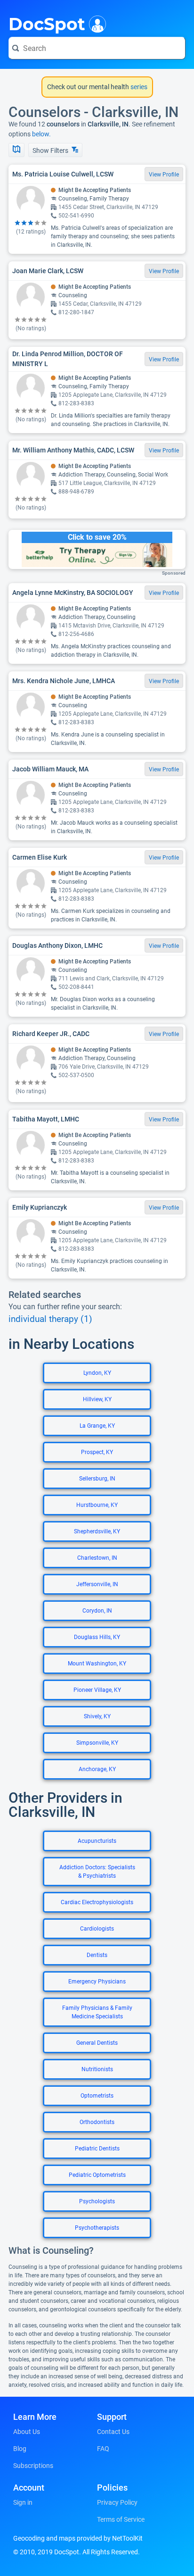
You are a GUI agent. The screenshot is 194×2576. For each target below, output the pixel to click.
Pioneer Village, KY (97, 1690)
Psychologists (97, 2201)
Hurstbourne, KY (97, 1505)
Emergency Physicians (97, 1982)
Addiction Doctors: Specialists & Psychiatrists (97, 1872)
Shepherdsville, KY (97, 1531)
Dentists (97, 1955)
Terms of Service (121, 2519)
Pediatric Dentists (97, 2149)
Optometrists (97, 2096)
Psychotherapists (97, 2228)
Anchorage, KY (97, 1769)
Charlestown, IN (97, 1558)
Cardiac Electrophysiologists (97, 1902)
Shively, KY (97, 1716)
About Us (27, 2432)
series (138, 87)
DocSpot (47, 23)
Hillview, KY (97, 1399)
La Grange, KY (97, 1426)
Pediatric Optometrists (97, 2175)
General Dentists (97, 2043)
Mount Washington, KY (97, 1664)
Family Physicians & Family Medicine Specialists (97, 2012)
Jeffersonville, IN (97, 1584)
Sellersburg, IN (97, 1479)
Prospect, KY (97, 1452)
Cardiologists (97, 1929)
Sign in (23, 2502)
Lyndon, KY (97, 1373)
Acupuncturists (97, 1841)
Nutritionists (97, 2069)
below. (41, 134)
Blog (20, 2449)
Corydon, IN (97, 1611)
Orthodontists (97, 2122)
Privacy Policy (117, 2502)
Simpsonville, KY (97, 1743)
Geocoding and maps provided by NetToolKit (78, 2538)
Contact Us (113, 2432)
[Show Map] (16, 150)
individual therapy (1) (50, 1319)
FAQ (103, 2449)
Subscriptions (33, 2466)
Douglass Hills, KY (97, 1637)
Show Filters (51, 151)
